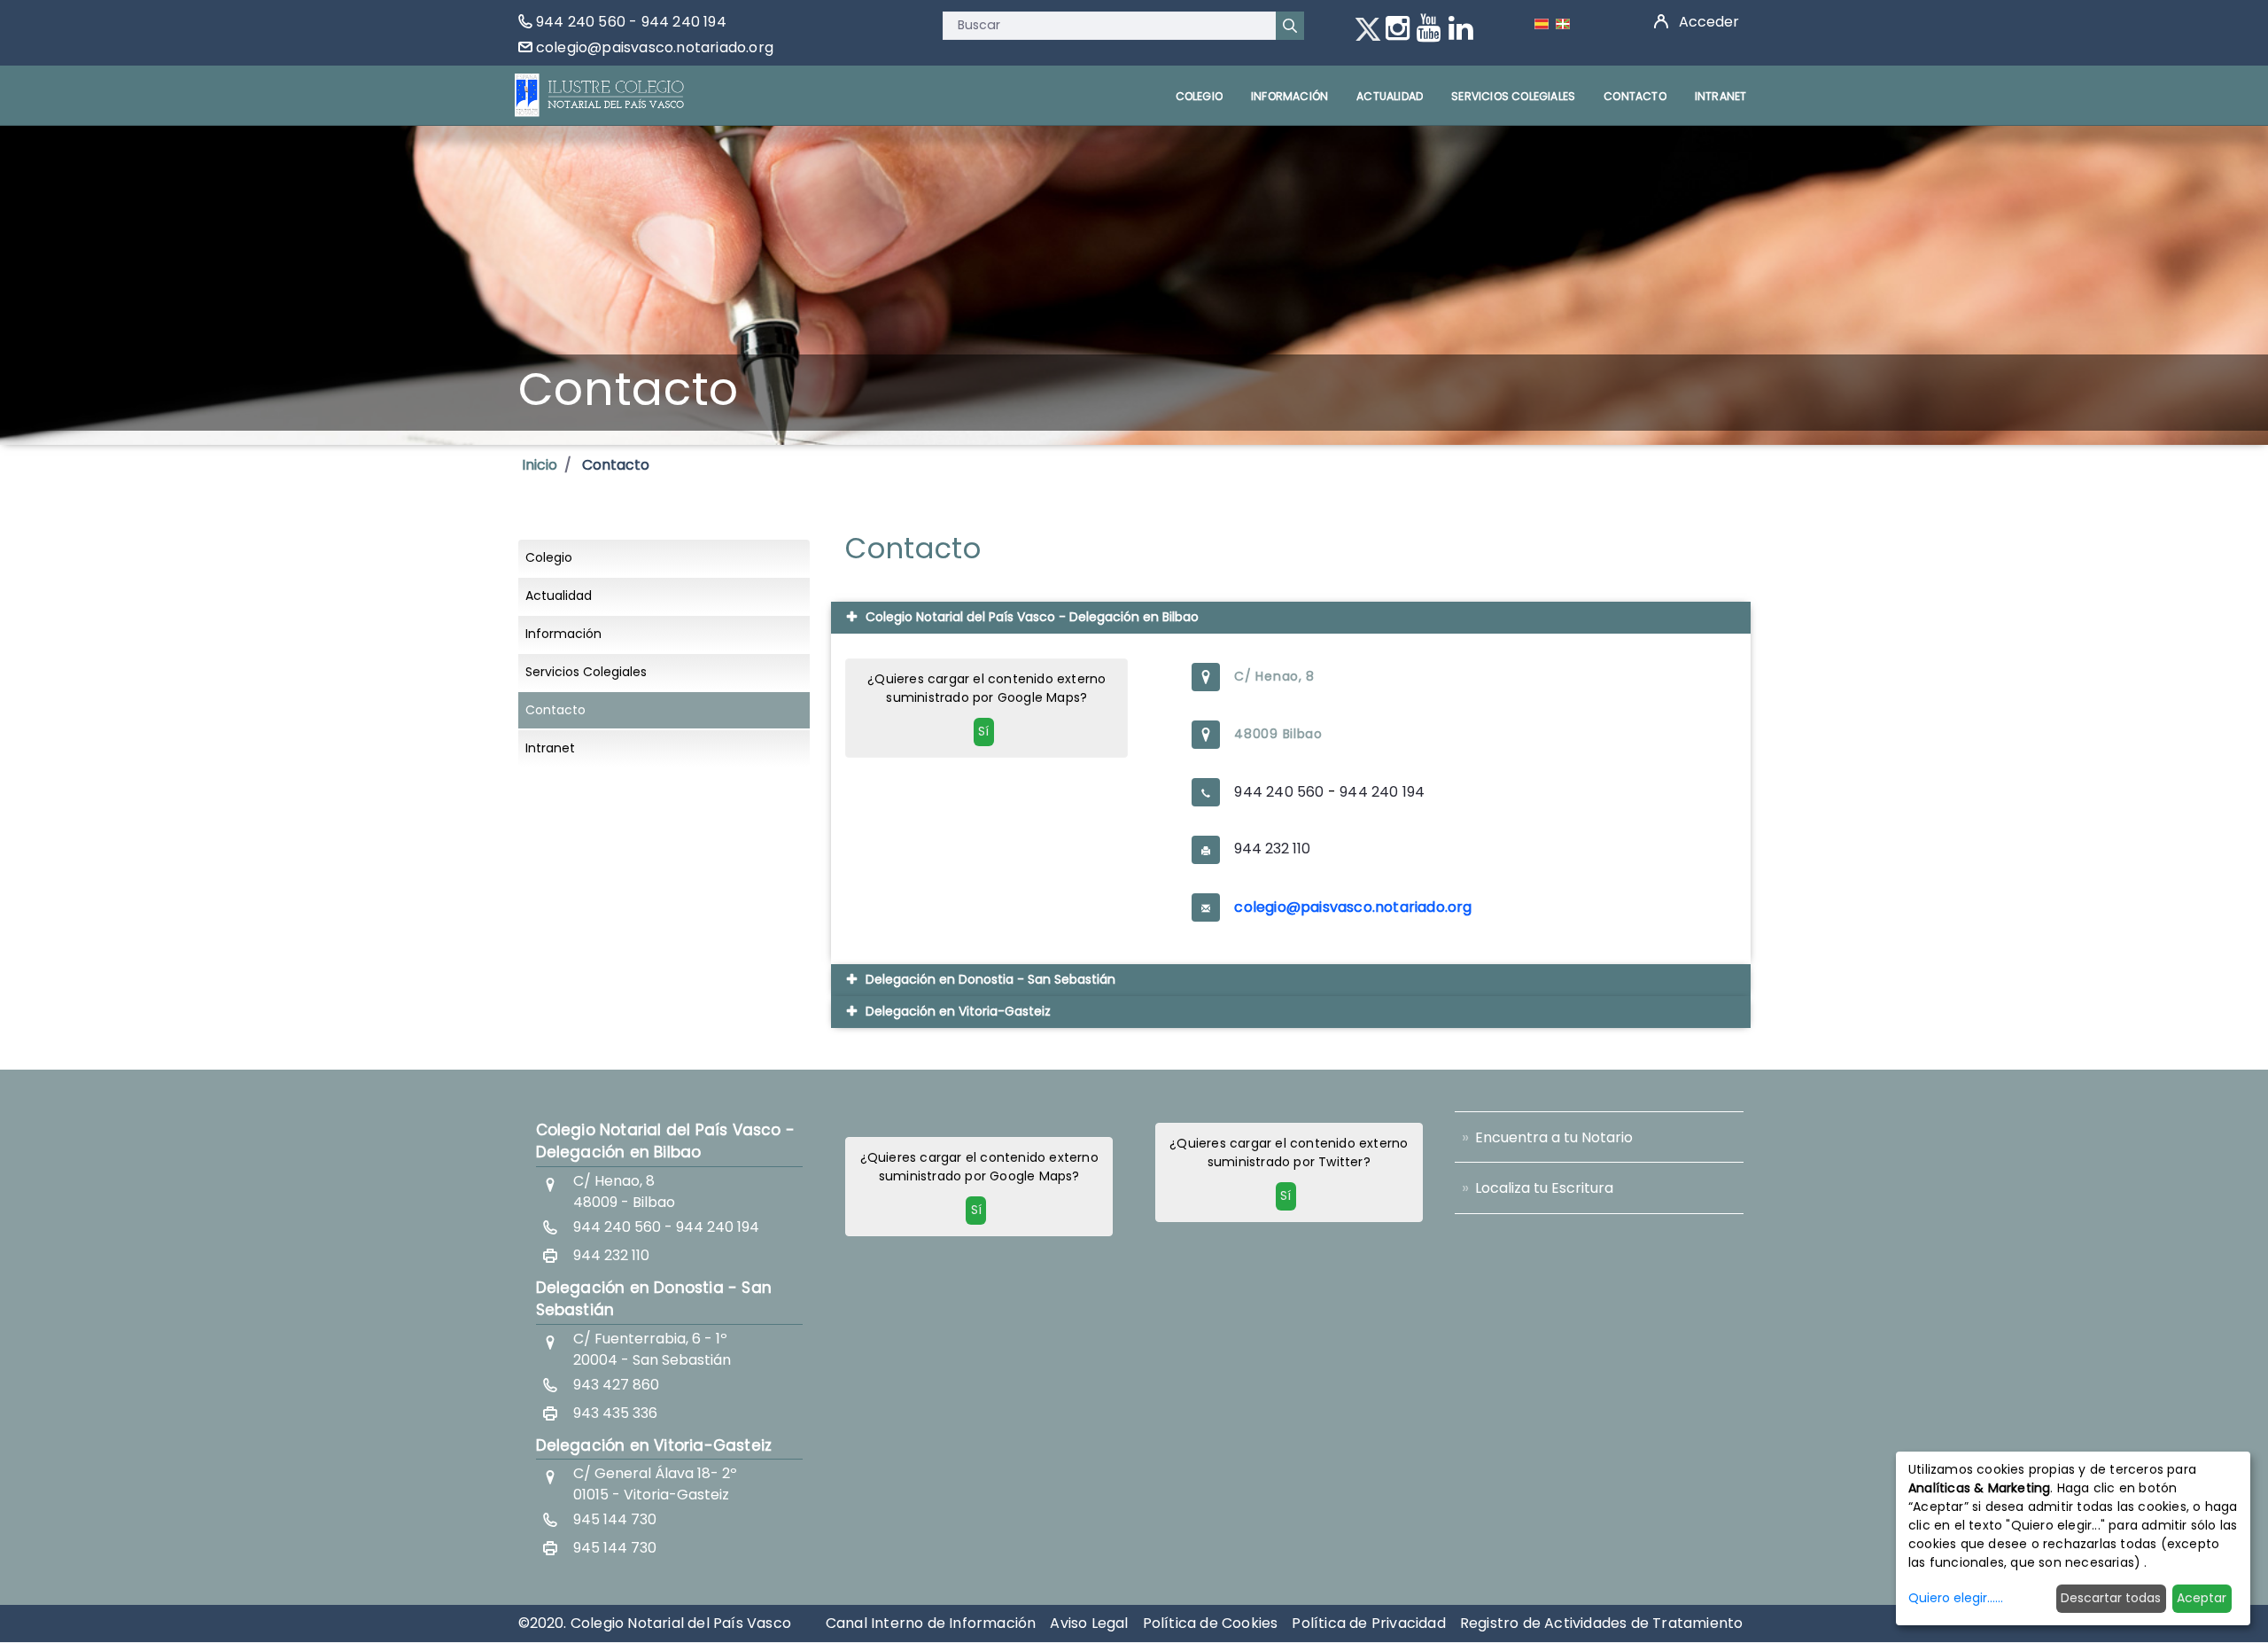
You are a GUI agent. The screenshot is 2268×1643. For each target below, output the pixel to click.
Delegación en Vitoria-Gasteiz (654, 1445)
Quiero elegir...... (1956, 1598)
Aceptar (2202, 1598)
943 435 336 (615, 1413)
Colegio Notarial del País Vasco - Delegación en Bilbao (666, 1141)
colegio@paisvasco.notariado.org (655, 47)
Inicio (540, 465)
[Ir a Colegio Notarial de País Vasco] (600, 95)
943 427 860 (616, 1385)
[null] (1290, 26)
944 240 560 (581, 22)
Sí (983, 731)
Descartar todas (2111, 1598)
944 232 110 (1272, 849)
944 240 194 (684, 22)
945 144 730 (615, 1519)
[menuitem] (1199, 96)
